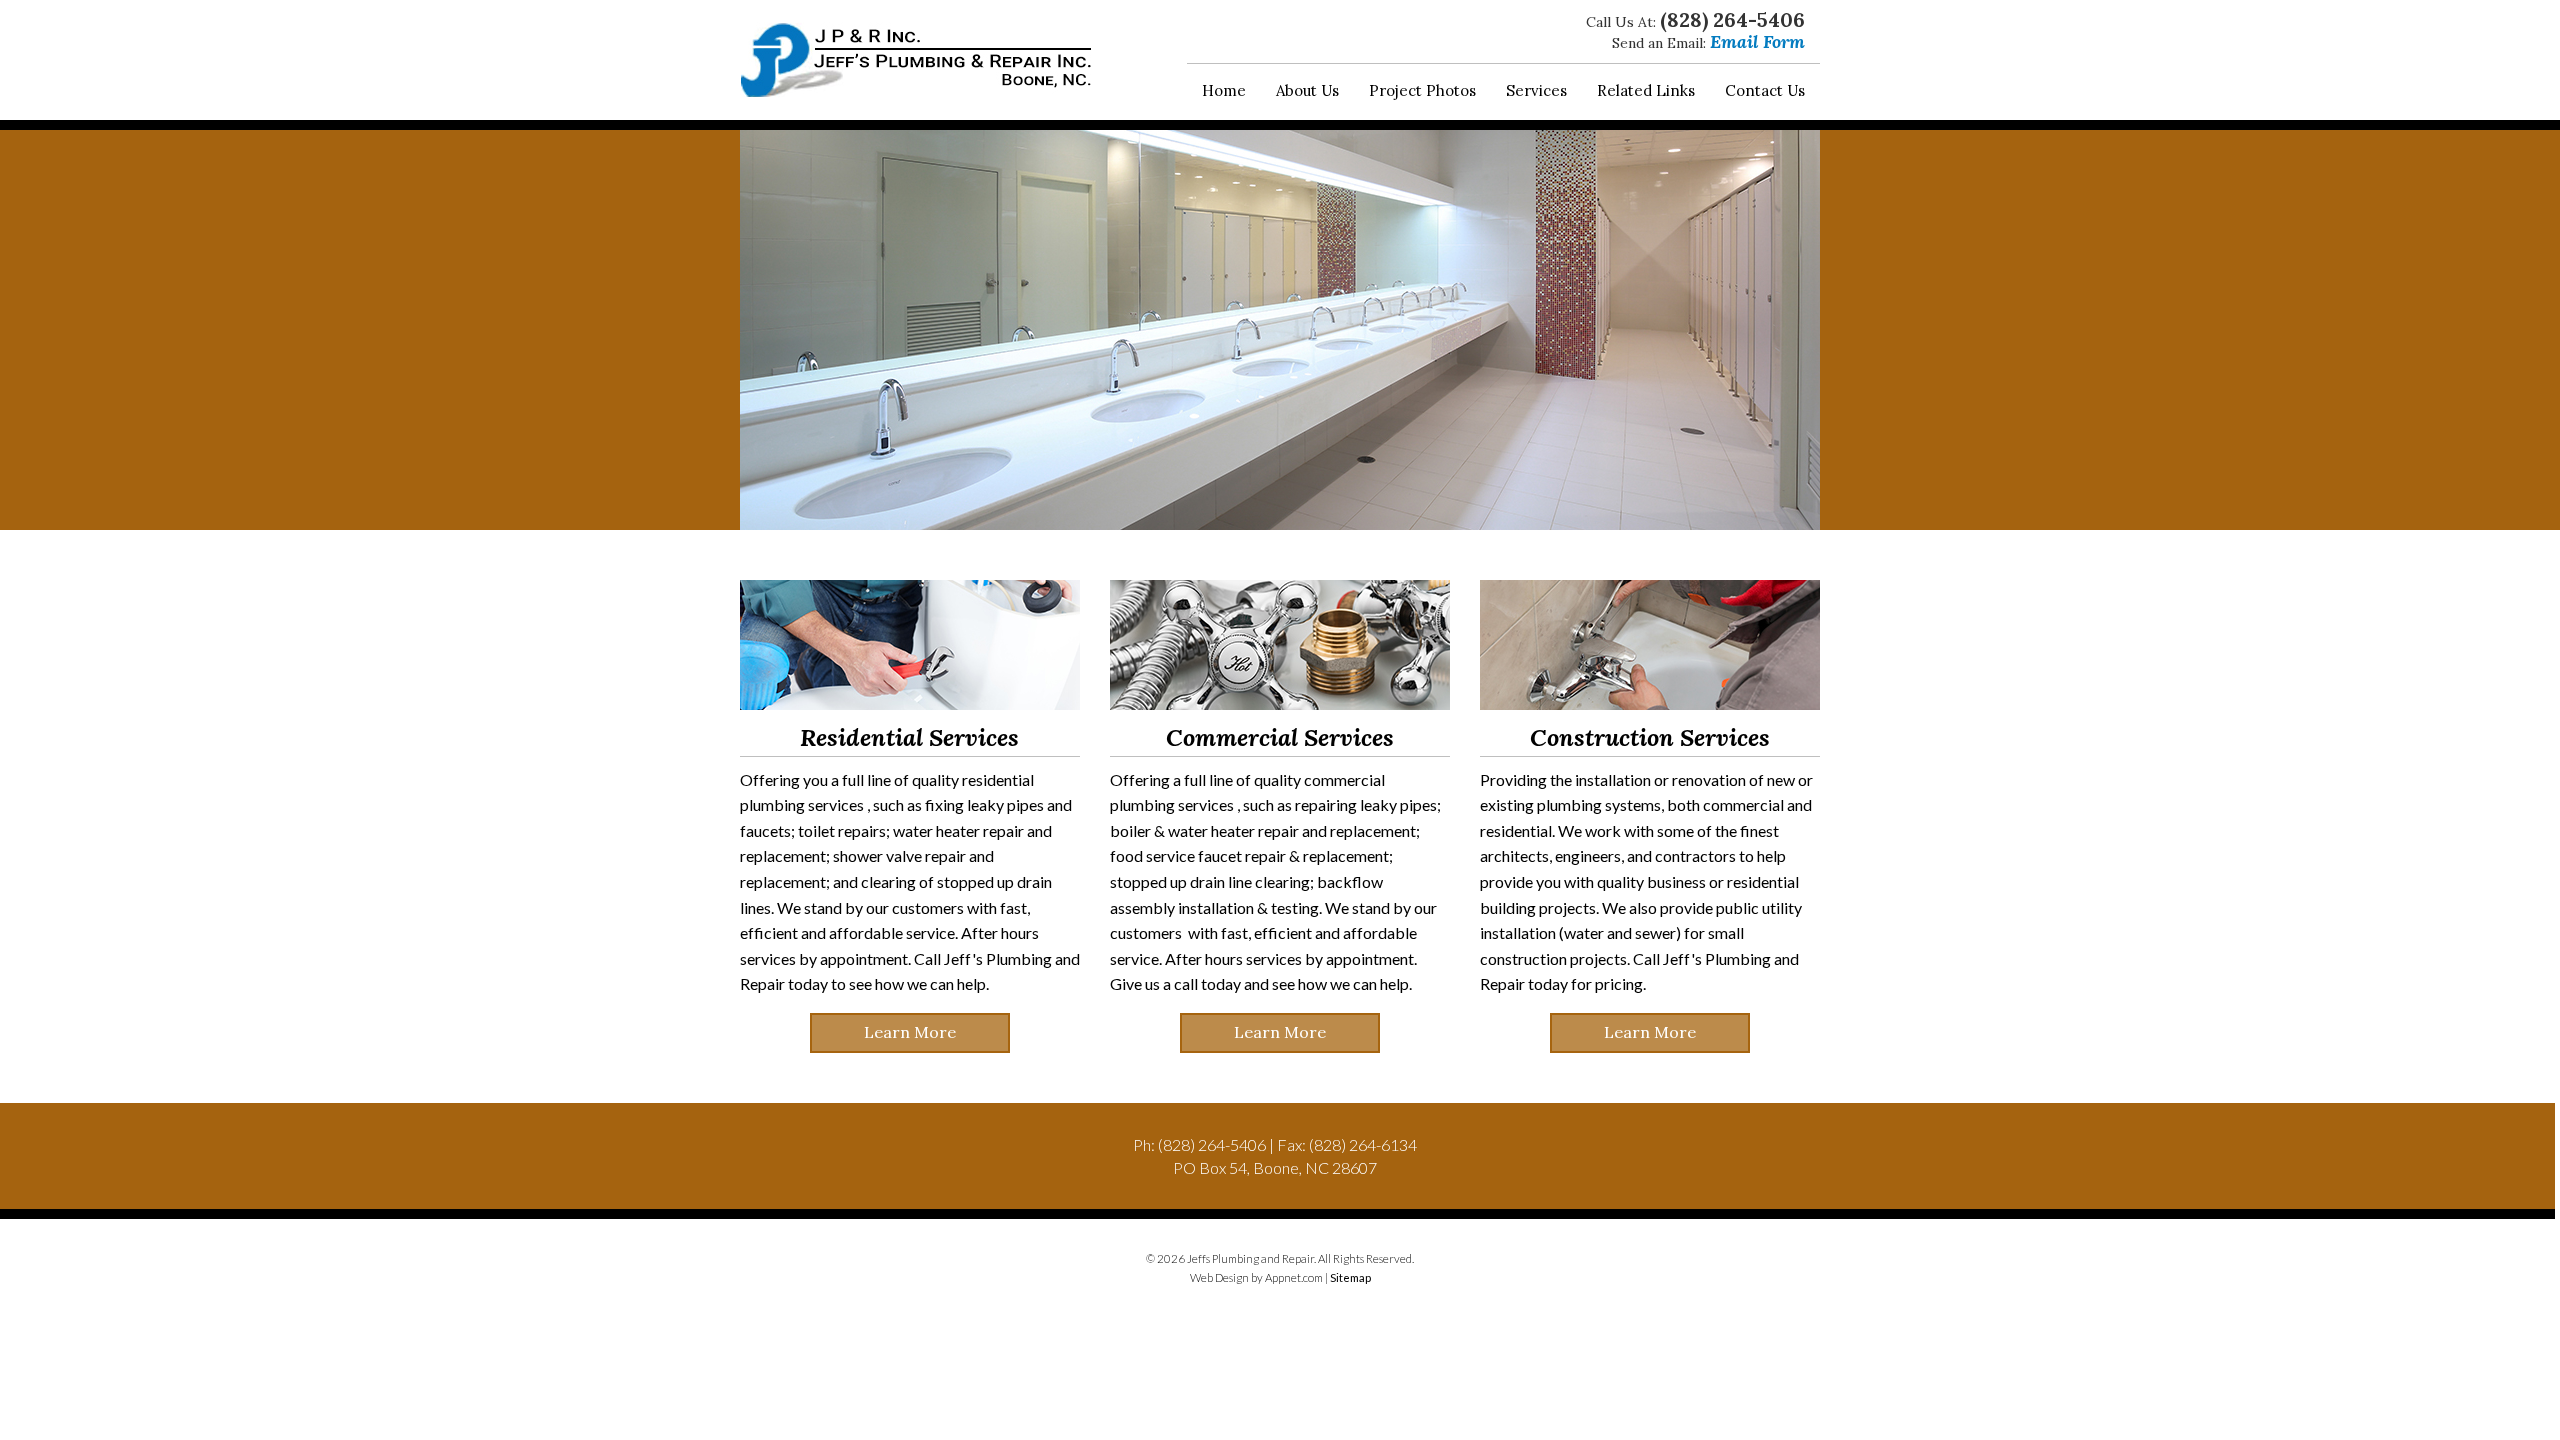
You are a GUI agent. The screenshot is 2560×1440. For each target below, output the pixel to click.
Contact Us (1765, 90)
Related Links (1646, 90)
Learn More (910, 1032)
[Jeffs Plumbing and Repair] (916, 60)
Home (1224, 90)
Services (1536, 90)
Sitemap (1350, 1277)
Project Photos (1422, 90)
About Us (1307, 90)
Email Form (1757, 42)
